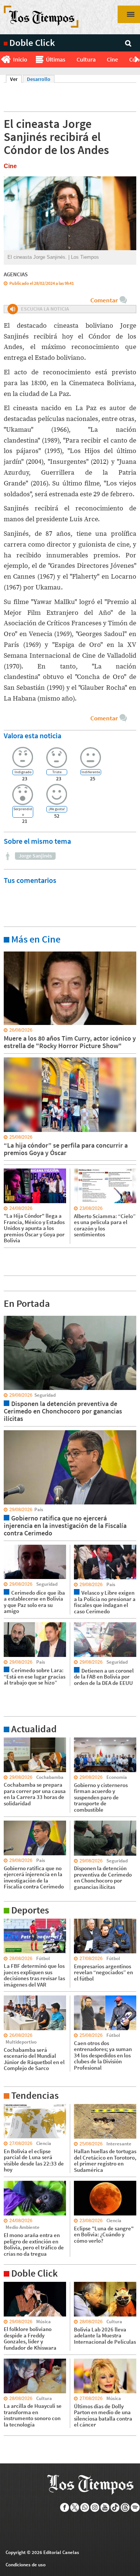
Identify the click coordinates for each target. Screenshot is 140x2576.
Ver (16, 79)
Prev (3, 60)
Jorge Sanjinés (35, 856)
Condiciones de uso (26, 2565)
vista (9, 1315)
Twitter (75, 2507)
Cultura (86, 59)
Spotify (135, 2507)
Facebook (65, 2507)
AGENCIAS (16, 274)
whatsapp (85, 2507)
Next (137, 60)
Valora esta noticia (32, 735)
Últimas (56, 59)
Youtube (105, 2507)
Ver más (13, 951)
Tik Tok (115, 2507)
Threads (125, 2507)
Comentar (104, 300)
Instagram (95, 2507)
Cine (112, 59)
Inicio (20, 59)
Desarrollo (39, 79)
